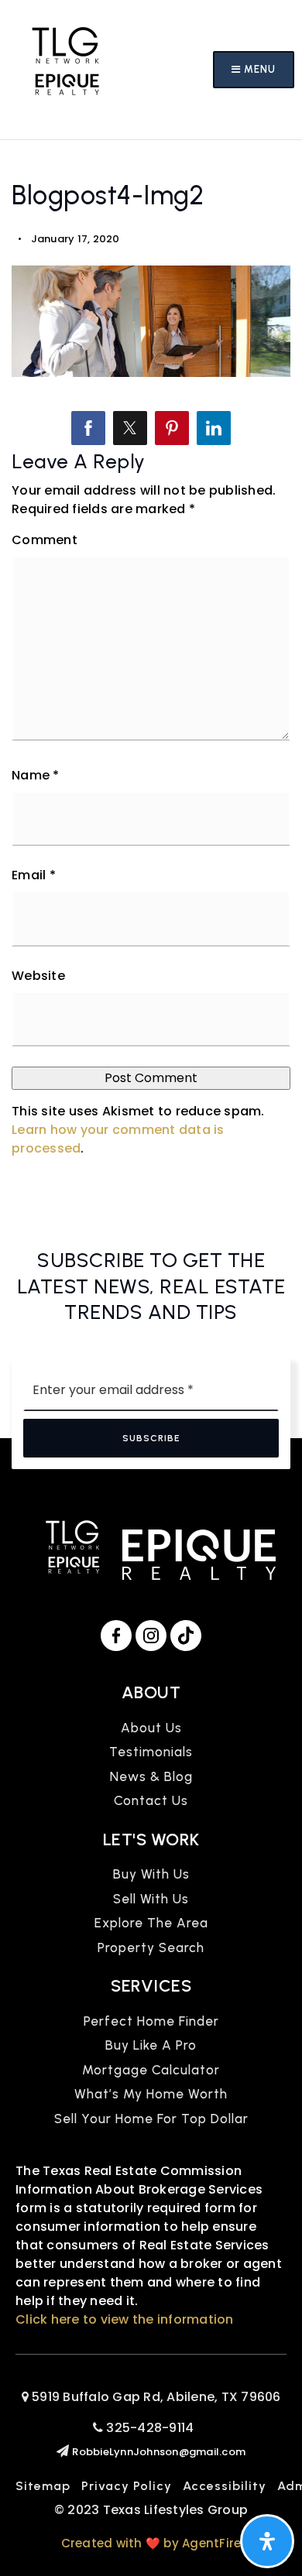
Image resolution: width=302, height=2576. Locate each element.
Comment (45, 540)
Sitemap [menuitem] (43, 2486)
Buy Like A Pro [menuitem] (151, 2045)
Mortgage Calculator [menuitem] (151, 2070)
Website (38, 976)
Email (34, 875)
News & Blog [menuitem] (151, 1776)
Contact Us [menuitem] (151, 1800)
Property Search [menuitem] (151, 1947)
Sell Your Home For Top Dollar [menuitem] (151, 2119)
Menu (258, 69)
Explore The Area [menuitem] (151, 1923)
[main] (151, 675)
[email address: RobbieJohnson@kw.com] (65, 2451)
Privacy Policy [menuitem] (127, 2486)
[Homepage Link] (66, 69)
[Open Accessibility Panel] (267, 2541)
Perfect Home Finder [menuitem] (151, 2021)
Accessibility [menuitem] (225, 2486)
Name (36, 775)
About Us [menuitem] (151, 1728)
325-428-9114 (148, 2428)
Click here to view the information (125, 2319)
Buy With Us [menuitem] (151, 1874)
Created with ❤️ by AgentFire (151, 2543)
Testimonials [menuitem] (151, 1752)
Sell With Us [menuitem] (151, 1899)
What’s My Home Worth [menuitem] (151, 2094)
